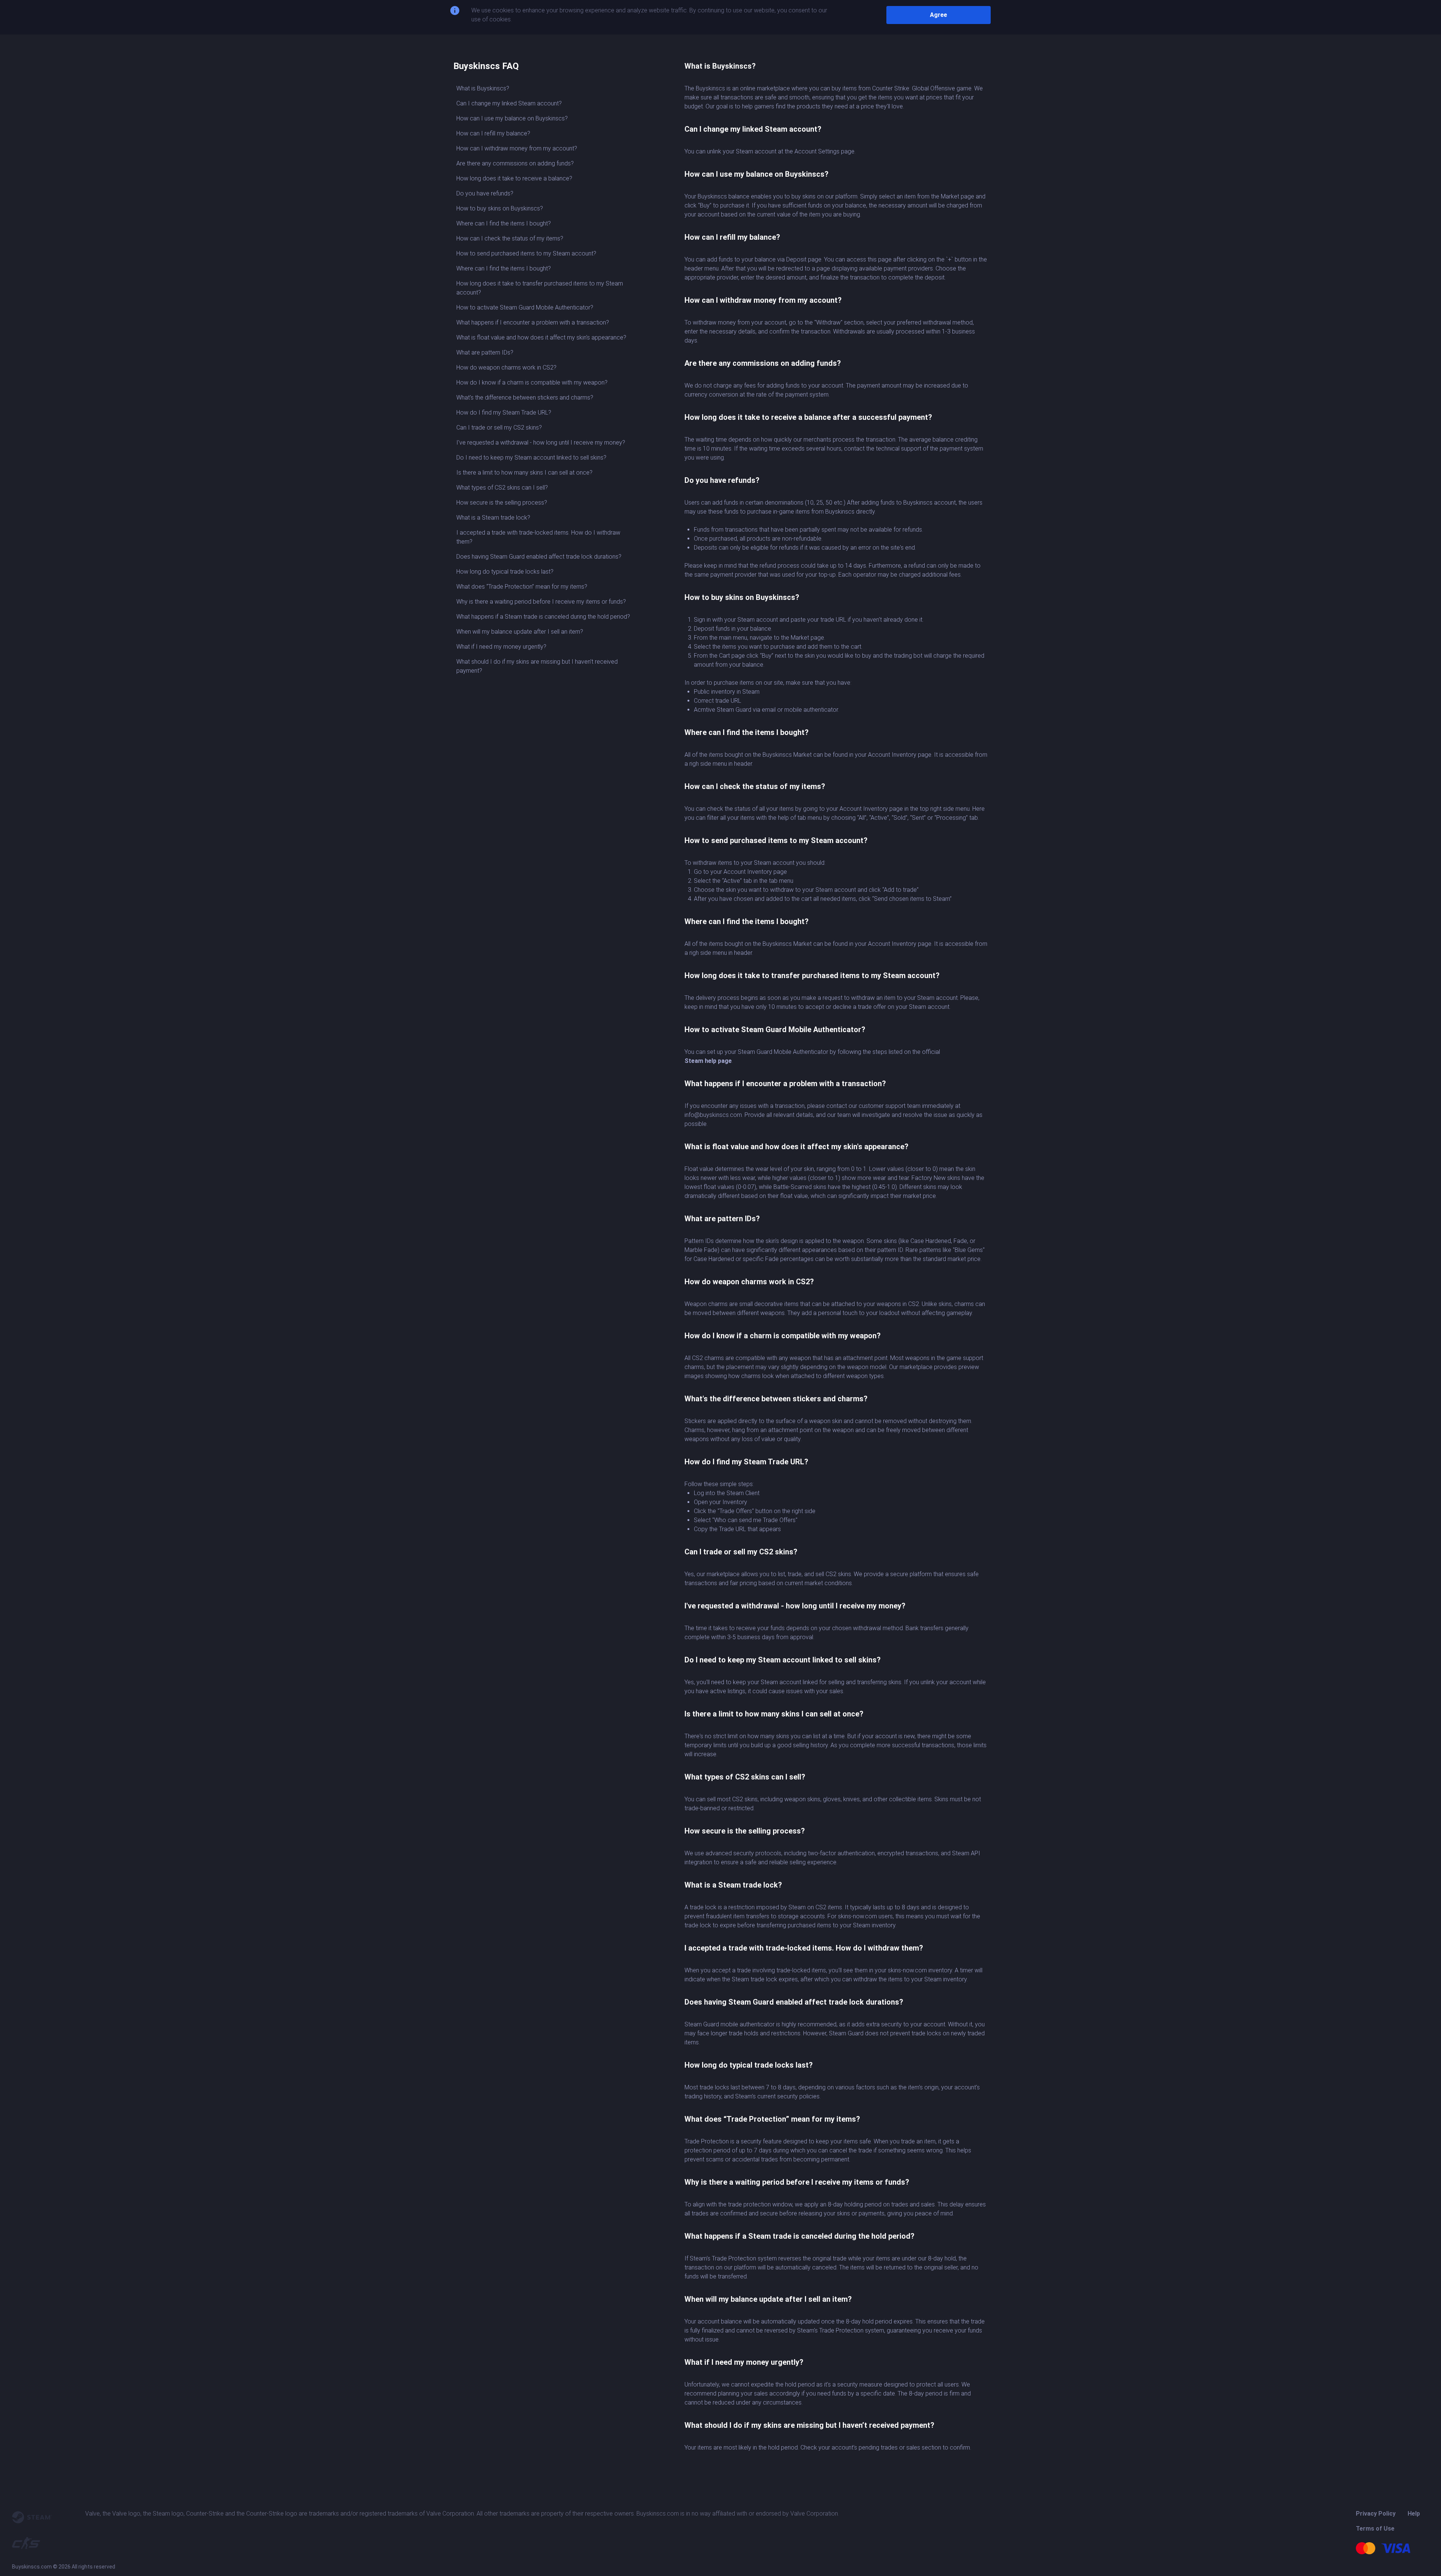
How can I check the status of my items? (510, 238)
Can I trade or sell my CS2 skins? (499, 428)
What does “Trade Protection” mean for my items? (522, 587)
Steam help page (708, 1061)
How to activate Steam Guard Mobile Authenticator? (525, 307)
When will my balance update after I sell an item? (520, 632)
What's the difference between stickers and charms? (525, 398)
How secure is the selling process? (502, 503)
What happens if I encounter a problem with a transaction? (533, 322)
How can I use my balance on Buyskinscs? (512, 118)
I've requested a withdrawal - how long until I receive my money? (541, 443)
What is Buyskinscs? (483, 88)
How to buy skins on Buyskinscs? (500, 208)
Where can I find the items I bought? (504, 223)
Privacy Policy (1376, 2514)
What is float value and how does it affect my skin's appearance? (541, 337)
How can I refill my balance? (493, 133)
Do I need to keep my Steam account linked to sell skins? (531, 458)
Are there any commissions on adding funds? (515, 163)
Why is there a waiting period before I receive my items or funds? (541, 602)
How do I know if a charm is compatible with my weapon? (532, 382)
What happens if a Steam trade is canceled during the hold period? (543, 617)
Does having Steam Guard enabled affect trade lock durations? (539, 557)
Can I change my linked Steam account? (509, 103)
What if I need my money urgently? (501, 647)
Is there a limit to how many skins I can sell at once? (524, 473)
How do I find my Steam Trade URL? (504, 413)
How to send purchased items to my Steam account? (526, 253)
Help (1414, 2514)
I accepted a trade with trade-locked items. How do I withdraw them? (538, 537)
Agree (939, 15)
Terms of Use (1375, 2529)
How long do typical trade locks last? (505, 572)
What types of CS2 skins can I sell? (502, 488)
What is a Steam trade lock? (493, 518)
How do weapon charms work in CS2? (506, 367)
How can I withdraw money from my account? (517, 148)
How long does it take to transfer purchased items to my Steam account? (540, 288)
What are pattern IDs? (485, 352)
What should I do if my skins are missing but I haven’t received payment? (537, 666)
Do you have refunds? (485, 193)
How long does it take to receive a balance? (514, 178)
